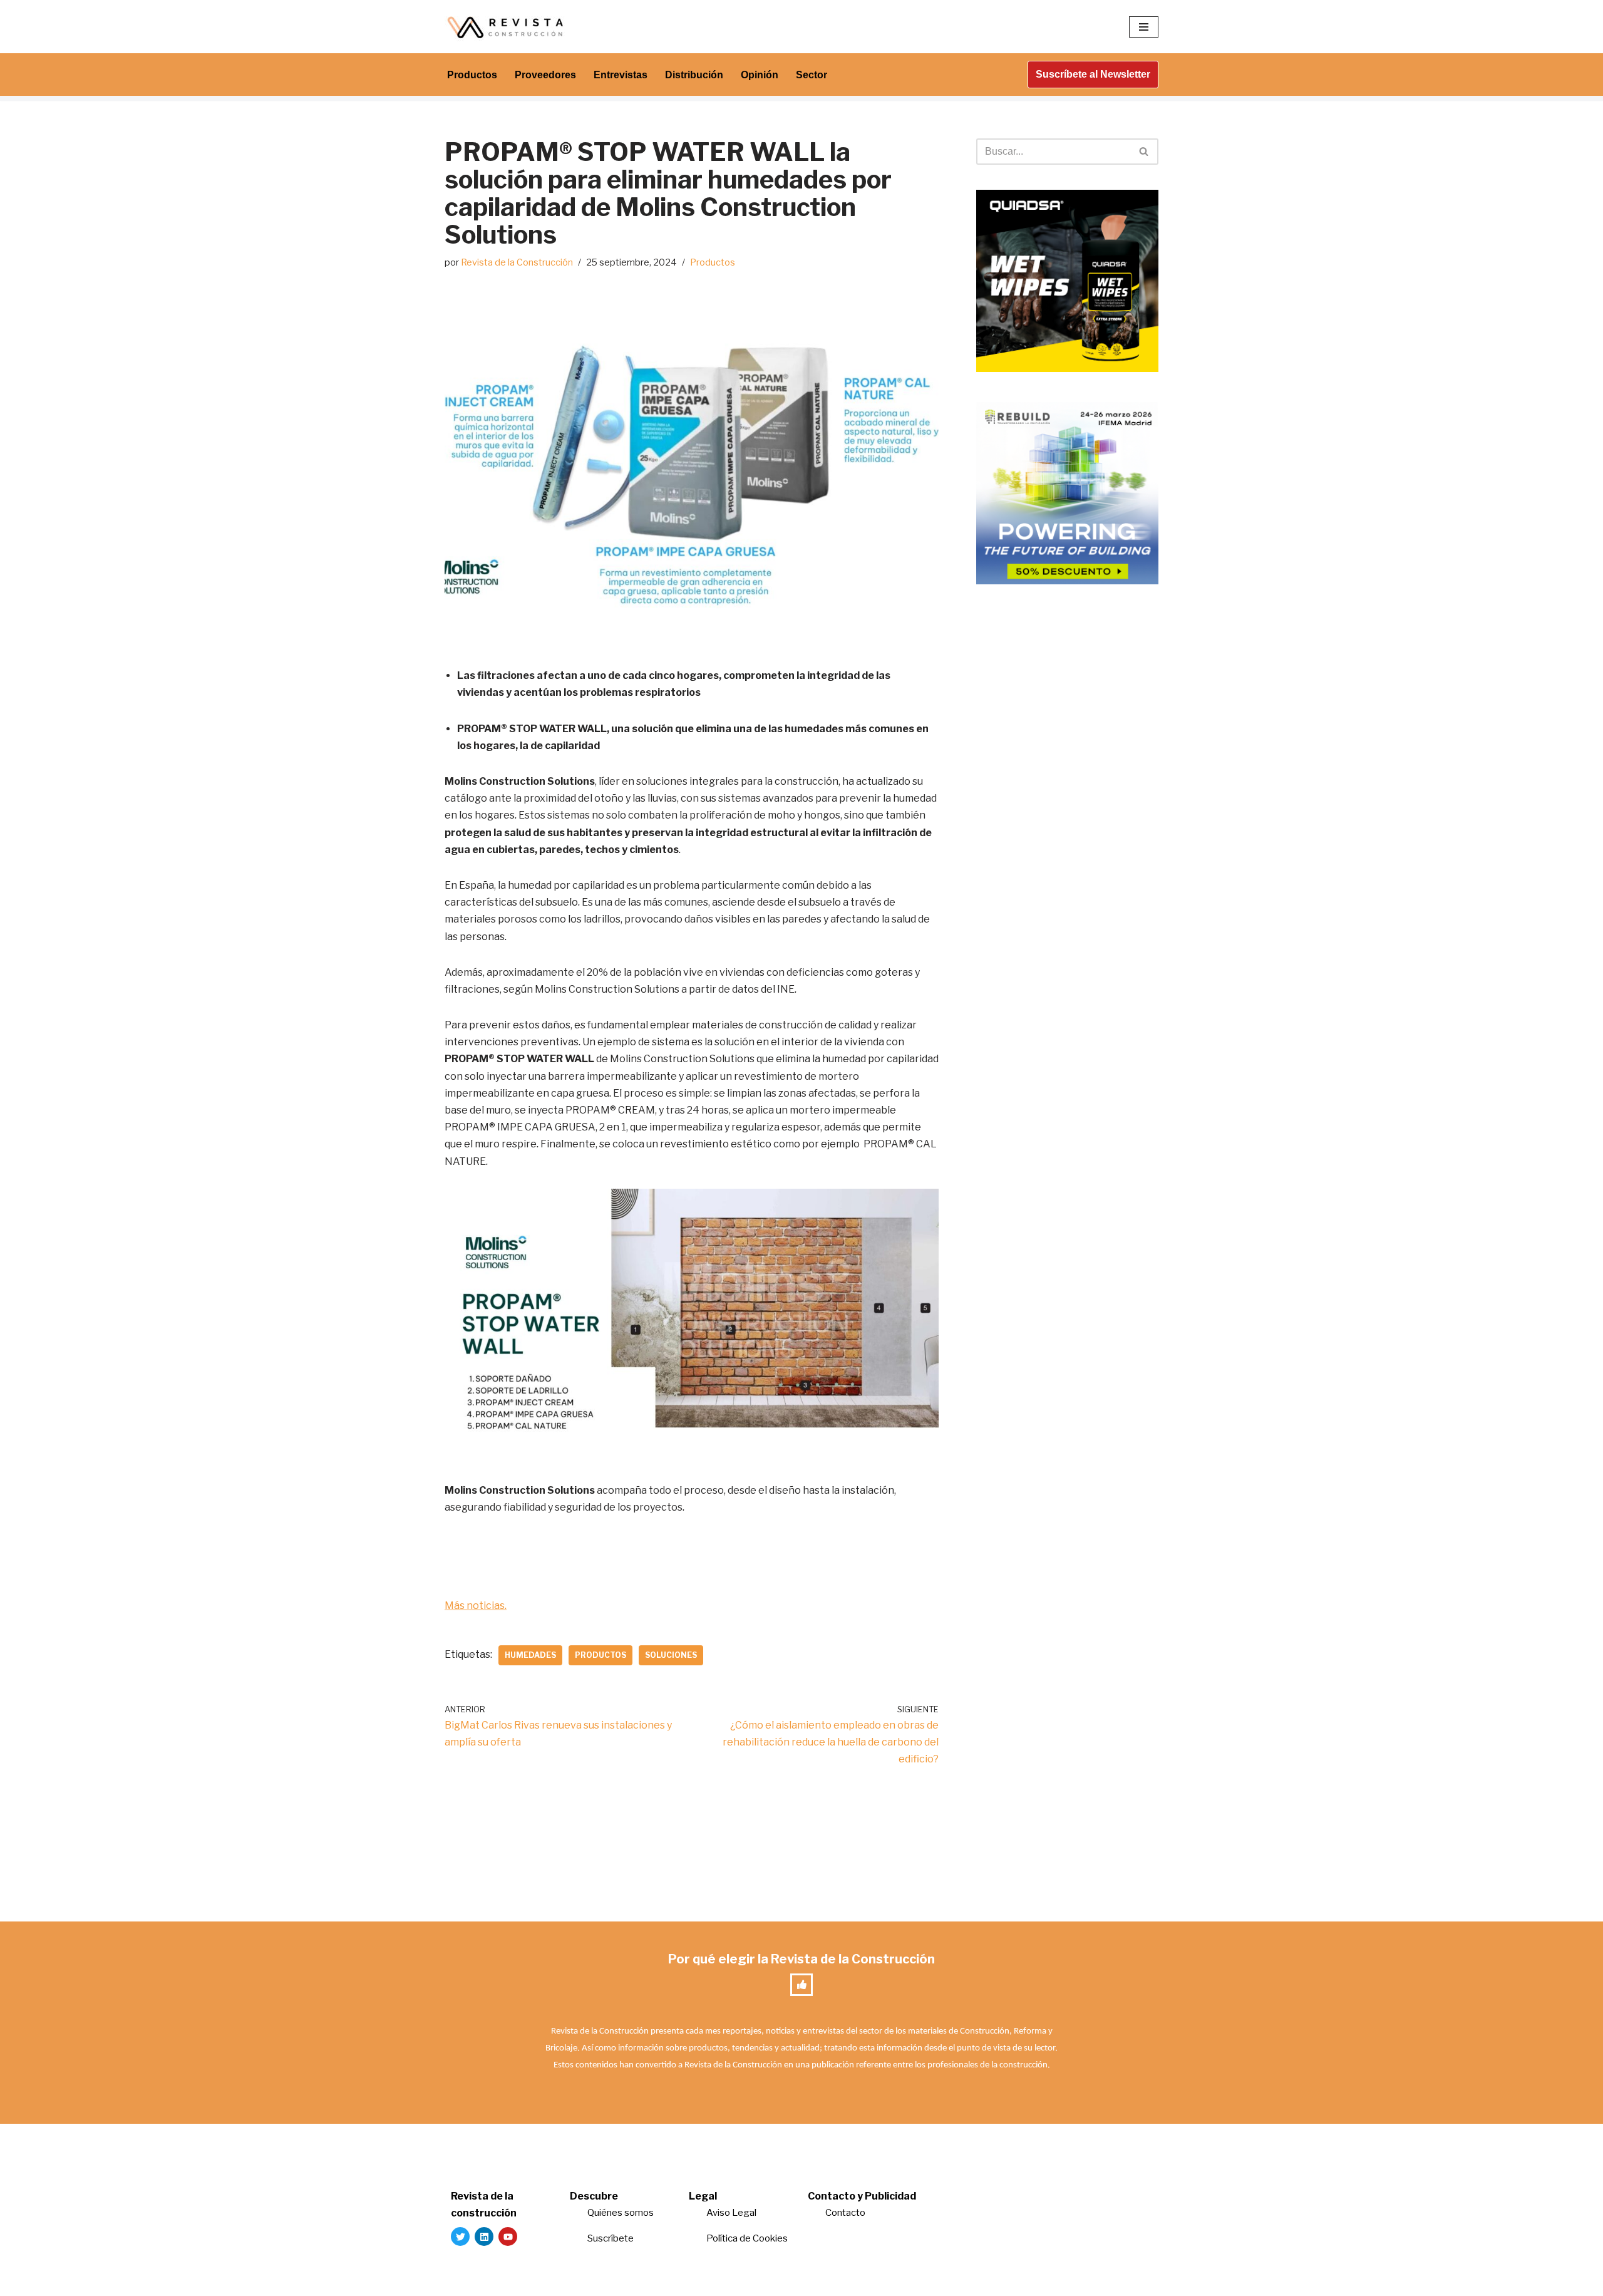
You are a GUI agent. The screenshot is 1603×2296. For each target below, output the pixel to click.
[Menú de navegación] (1144, 27)
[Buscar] (1144, 152)
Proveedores (545, 75)
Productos (472, 75)
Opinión (760, 75)
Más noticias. (476, 1606)
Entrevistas (621, 75)
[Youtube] (508, 2237)
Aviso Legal (731, 2213)
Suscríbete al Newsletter (1093, 74)
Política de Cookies (747, 2238)
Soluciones (671, 1655)
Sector (812, 75)
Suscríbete (611, 2238)
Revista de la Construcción (517, 262)
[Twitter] (460, 2237)
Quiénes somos (621, 2213)
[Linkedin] (484, 2237)
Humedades (530, 1655)
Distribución (694, 75)
